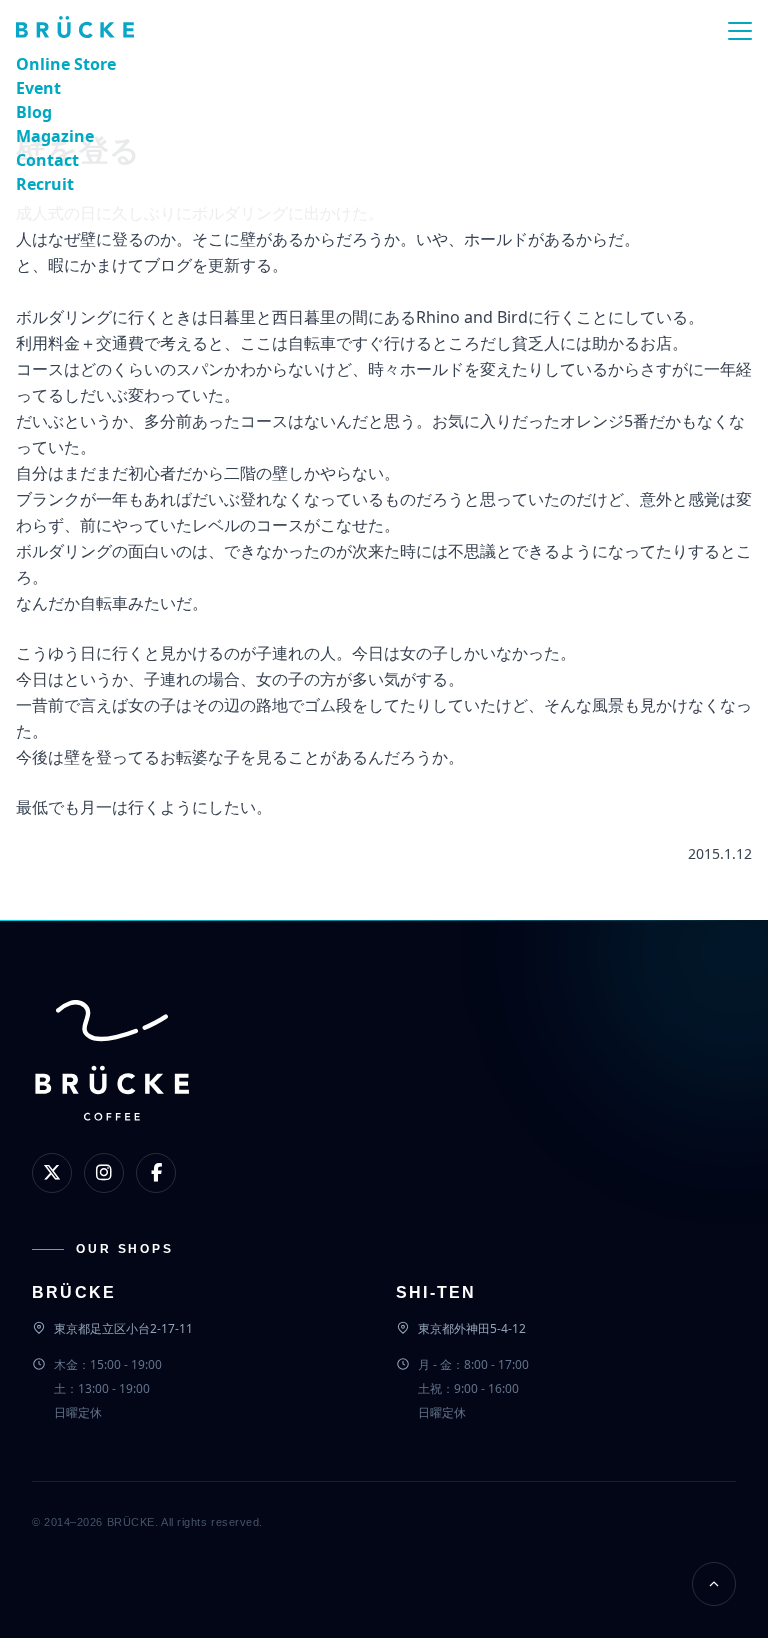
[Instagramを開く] (104, 1173)
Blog (34, 112)
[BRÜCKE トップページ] (112, 1093)
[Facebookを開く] (156, 1173)
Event (38, 88)
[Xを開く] (52, 1173)
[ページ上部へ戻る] (714, 1584)
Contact (47, 160)
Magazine (55, 136)
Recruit (45, 184)
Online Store (66, 64)
